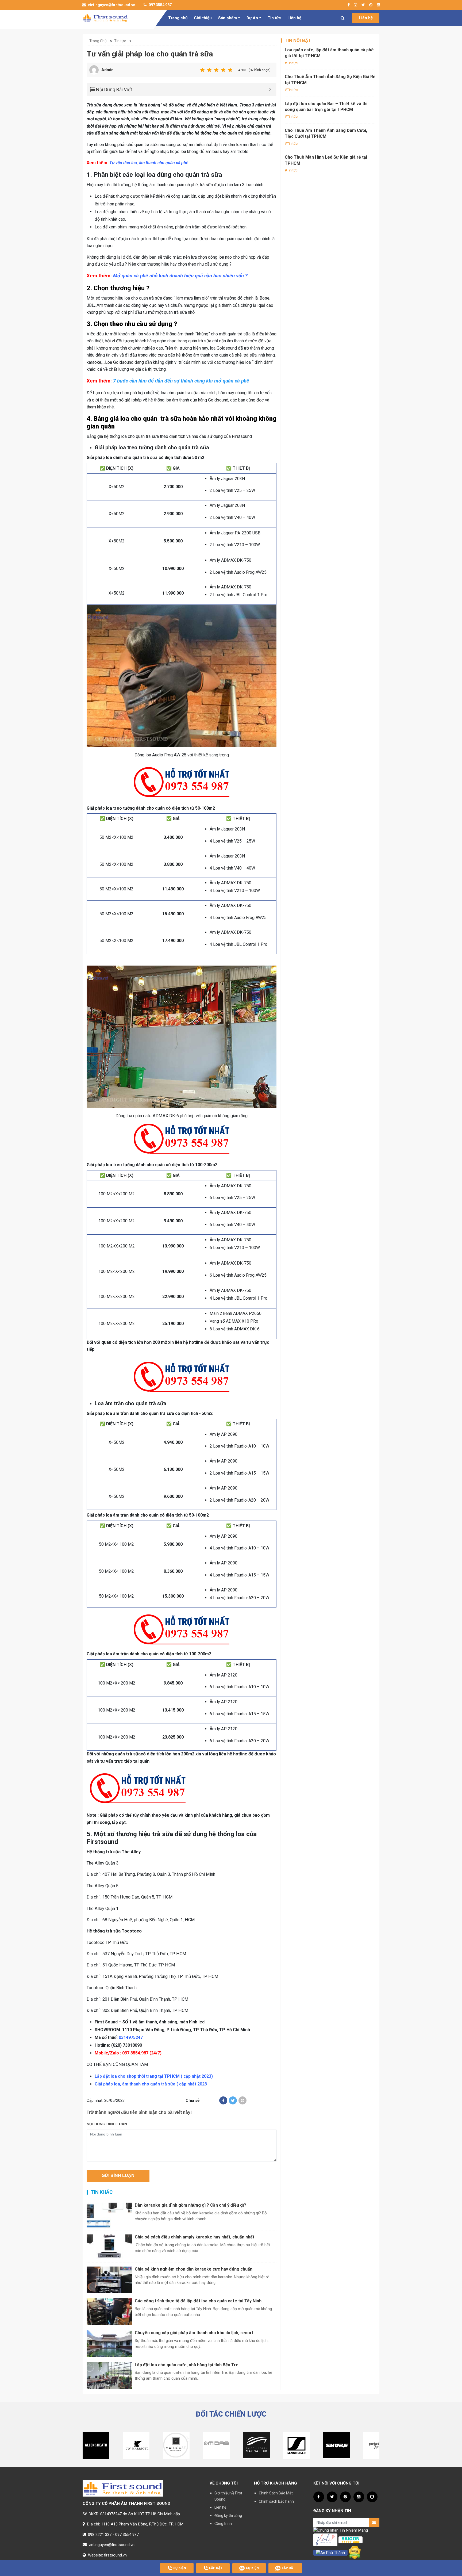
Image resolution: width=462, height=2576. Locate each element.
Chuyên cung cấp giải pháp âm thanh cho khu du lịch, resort (194, 2333)
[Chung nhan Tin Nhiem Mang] (341, 2530)
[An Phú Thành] (330, 2552)
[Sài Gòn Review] (351, 2540)
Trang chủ (178, 18)
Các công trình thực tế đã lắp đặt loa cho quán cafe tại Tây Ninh (198, 2301)
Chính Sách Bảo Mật (276, 2493)
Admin (107, 70)
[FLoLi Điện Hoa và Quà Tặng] (325, 2540)
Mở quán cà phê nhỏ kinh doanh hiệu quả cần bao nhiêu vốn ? (180, 276)
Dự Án (252, 18)
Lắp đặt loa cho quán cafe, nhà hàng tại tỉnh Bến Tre (187, 2365)
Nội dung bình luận (107, 2124)
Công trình (223, 2524)
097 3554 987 (160, 5)
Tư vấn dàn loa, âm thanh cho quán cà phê (149, 163)
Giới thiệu (203, 18)
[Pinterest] (242, 2100)
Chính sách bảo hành (276, 2501)
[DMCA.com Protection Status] (355, 2552)
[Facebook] (223, 2100)
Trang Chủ (98, 41)
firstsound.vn (115, 2555)
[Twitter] (233, 2100)
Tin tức (274, 18)
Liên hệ (294, 18)
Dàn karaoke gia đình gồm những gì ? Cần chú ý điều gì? (190, 2205)
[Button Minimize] (270, 89)
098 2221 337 (100, 2535)
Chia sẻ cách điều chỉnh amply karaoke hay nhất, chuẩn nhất (195, 2237)
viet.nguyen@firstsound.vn (111, 5)
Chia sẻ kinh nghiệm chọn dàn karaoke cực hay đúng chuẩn (194, 2269)
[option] (96, 2445)
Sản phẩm (228, 18)
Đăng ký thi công (228, 2516)
